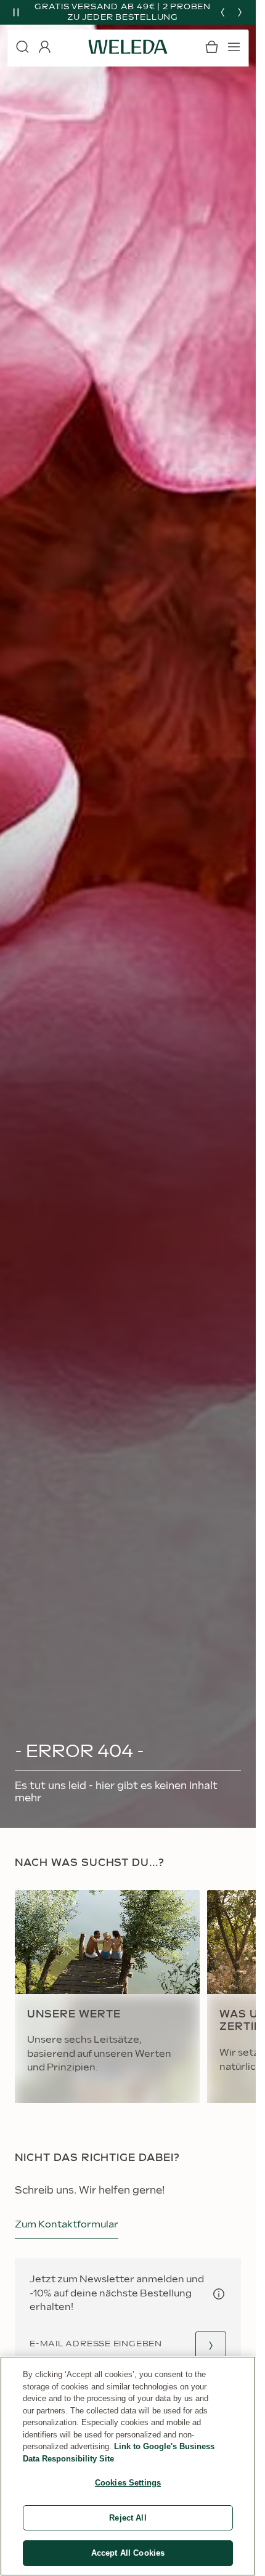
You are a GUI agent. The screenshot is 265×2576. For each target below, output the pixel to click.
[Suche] (22, 47)
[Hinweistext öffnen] (219, 2294)
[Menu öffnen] (234, 47)
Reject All (128, 2518)
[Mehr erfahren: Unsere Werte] (107, 1997)
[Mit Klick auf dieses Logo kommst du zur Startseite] (128, 47)
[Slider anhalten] (16, 12)
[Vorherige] (222, 12)
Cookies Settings (128, 2483)
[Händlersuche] (211, 2345)
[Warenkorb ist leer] (211, 47)
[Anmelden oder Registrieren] (44, 47)
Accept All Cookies (128, 2553)
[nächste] (240, 12)
